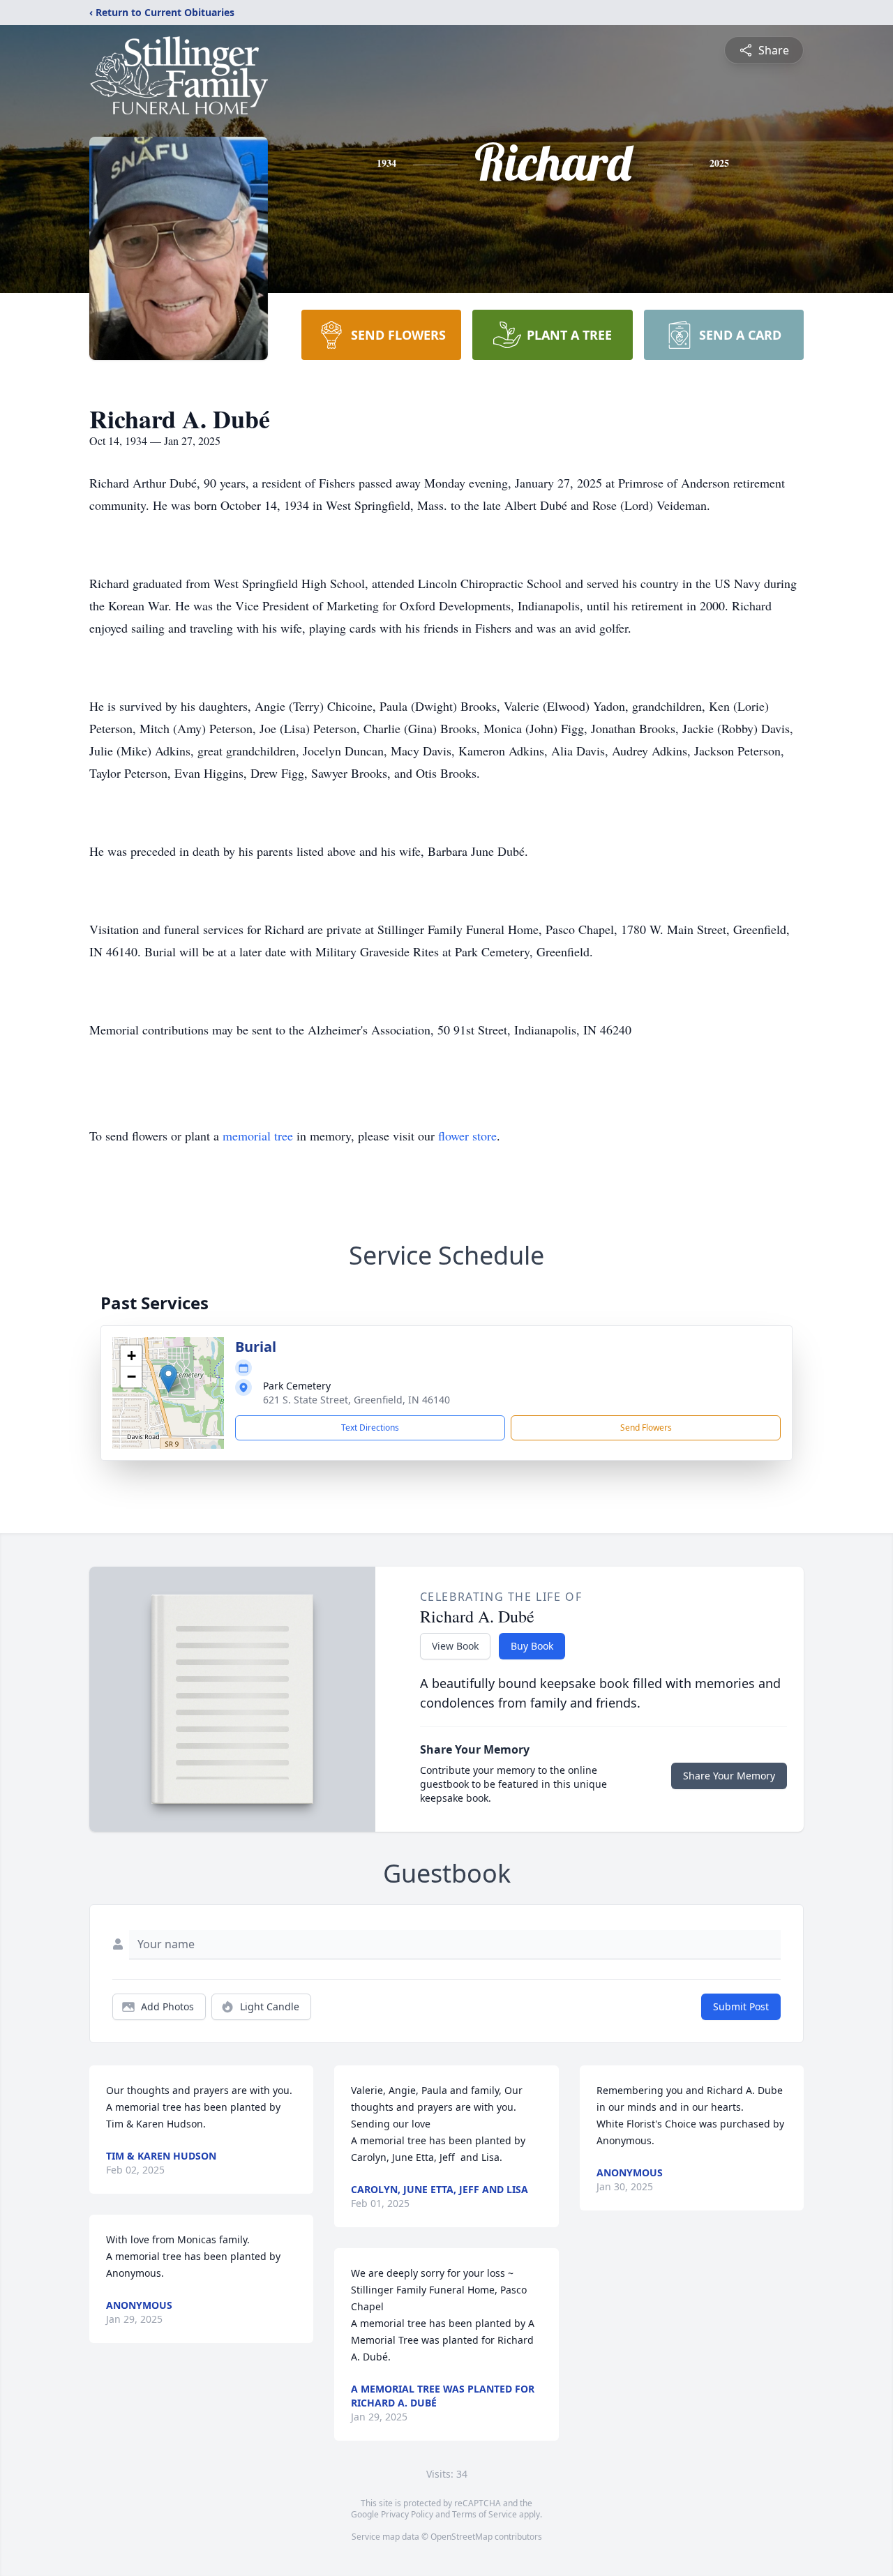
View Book (455, 1646)
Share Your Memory (729, 1776)
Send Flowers (646, 1428)
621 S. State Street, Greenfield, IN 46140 (357, 1400)
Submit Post (741, 2006)
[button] (168, 1379)
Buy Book (532, 1646)
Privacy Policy (407, 2514)
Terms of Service (485, 2514)
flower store (467, 1136)
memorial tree (258, 1136)
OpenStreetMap (461, 2537)
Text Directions (370, 1428)
